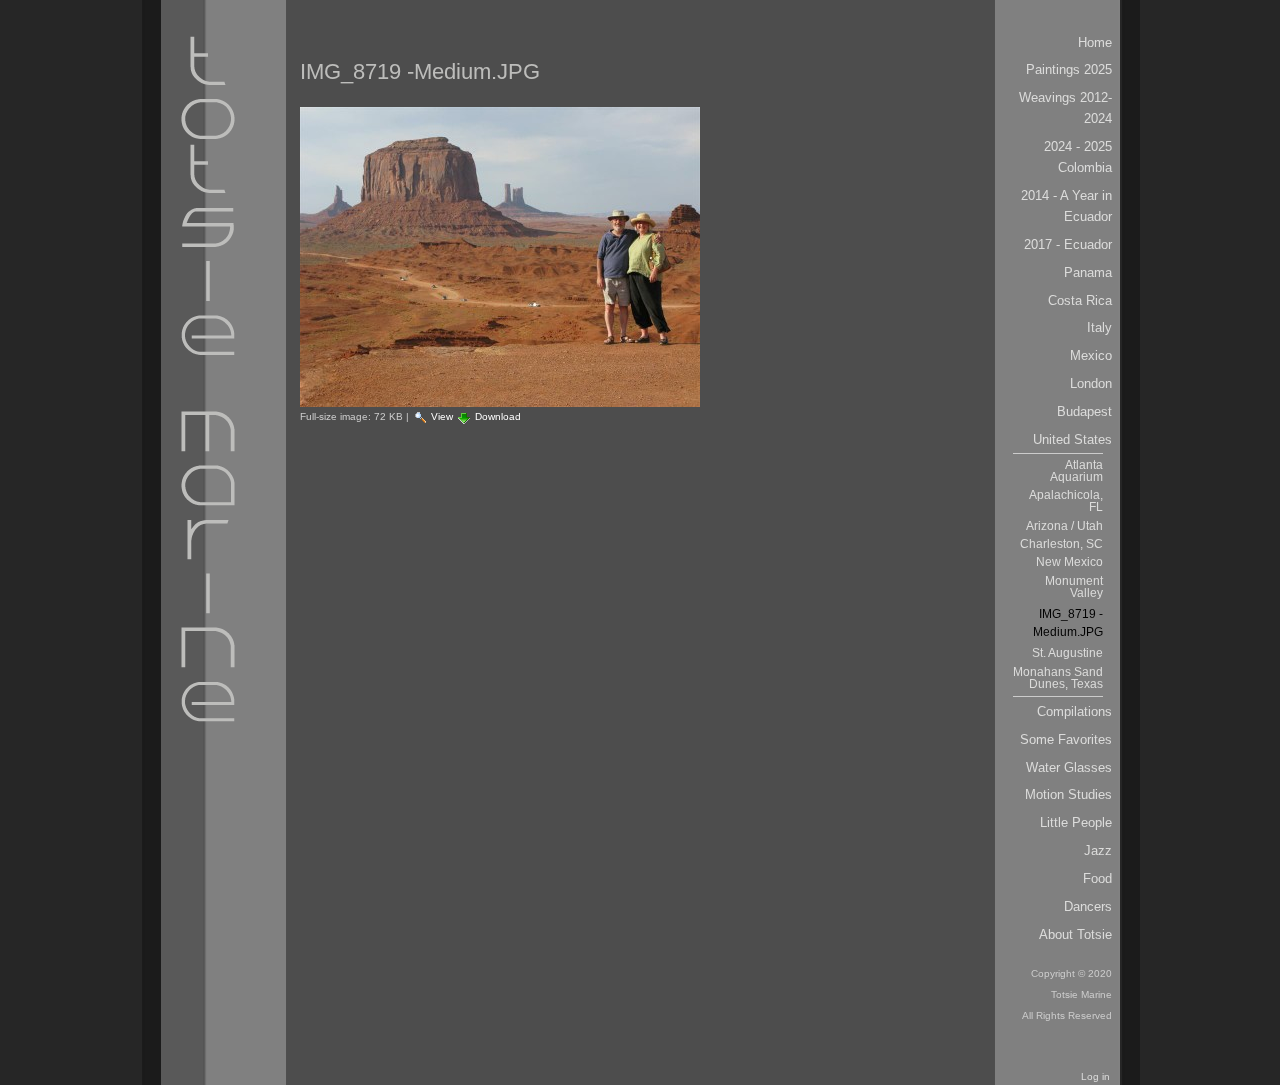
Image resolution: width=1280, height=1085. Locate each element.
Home (1095, 42)
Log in (1095, 1076)
